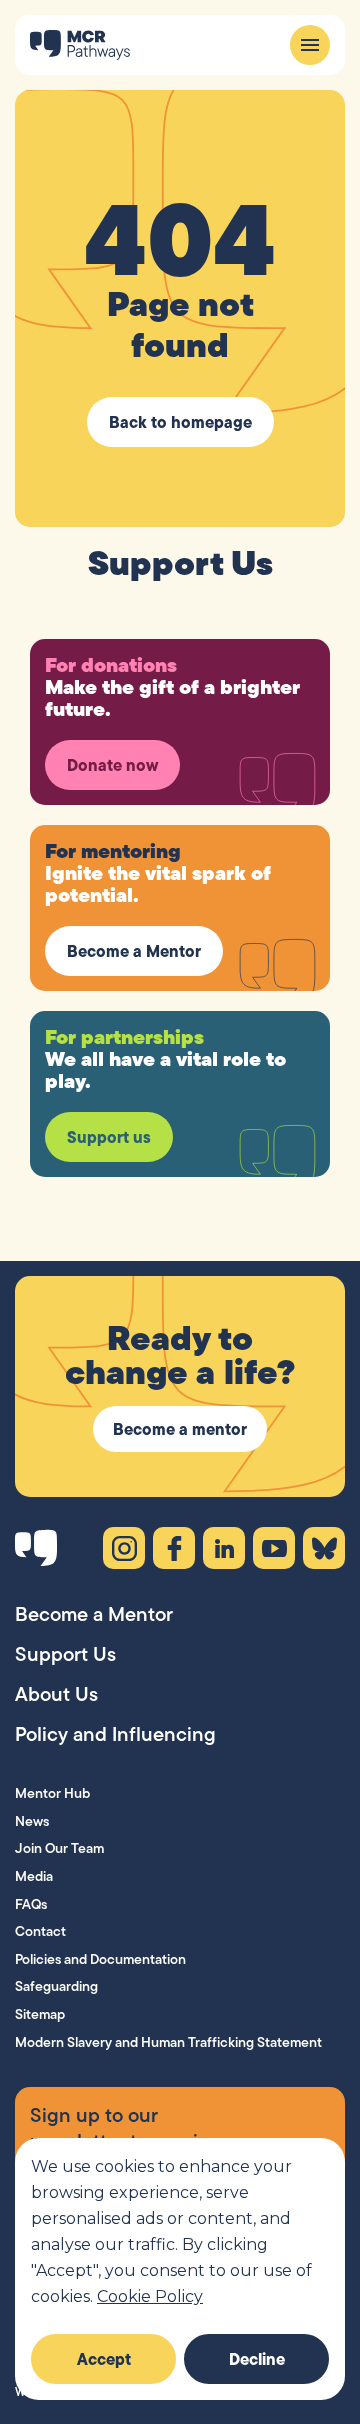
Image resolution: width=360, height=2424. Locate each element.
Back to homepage (180, 422)
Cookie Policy (150, 2296)
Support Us (65, 1654)
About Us (56, 1694)
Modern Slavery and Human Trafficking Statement (168, 2042)
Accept (104, 2359)
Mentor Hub (52, 1793)
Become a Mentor (134, 951)
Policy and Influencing (115, 1734)
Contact (40, 1931)
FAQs (31, 1904)
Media (34, 1876)
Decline (257, 2359)
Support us (109, 1137)
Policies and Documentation (100, 1959)
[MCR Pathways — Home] (80, 45)
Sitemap (40, 2014)
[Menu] (310, 45)
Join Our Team (59, 1848)
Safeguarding (56, 1986)
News (32, 1821)
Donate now (112, 765)
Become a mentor (180, 1429)
